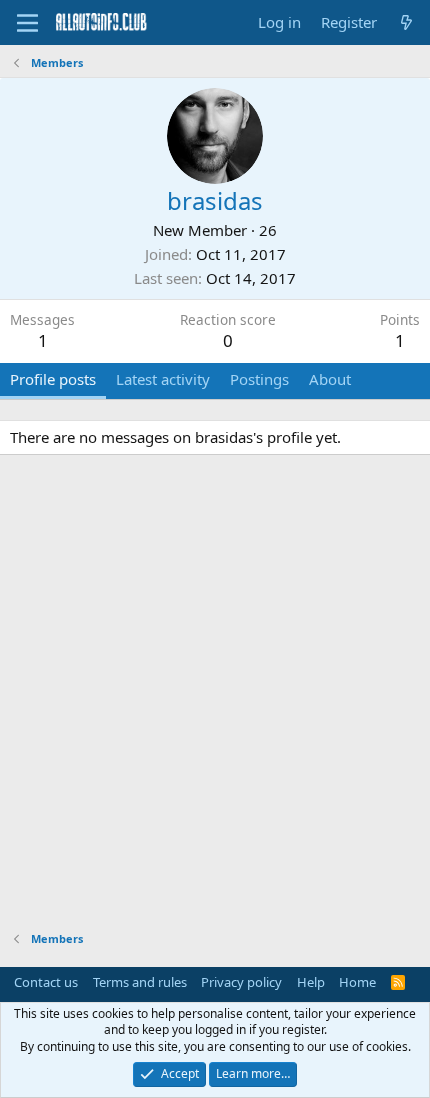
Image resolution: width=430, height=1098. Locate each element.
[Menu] (27, 23)
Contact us (46, 982)
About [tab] (330, 379)
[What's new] (406, 22)
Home (357, 982)
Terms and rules (140, 982)
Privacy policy (241, 982)
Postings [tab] (259, 379)
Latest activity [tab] (163, 379)
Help (311, 982)
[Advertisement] (215, 696)
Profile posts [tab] (53, 379)
